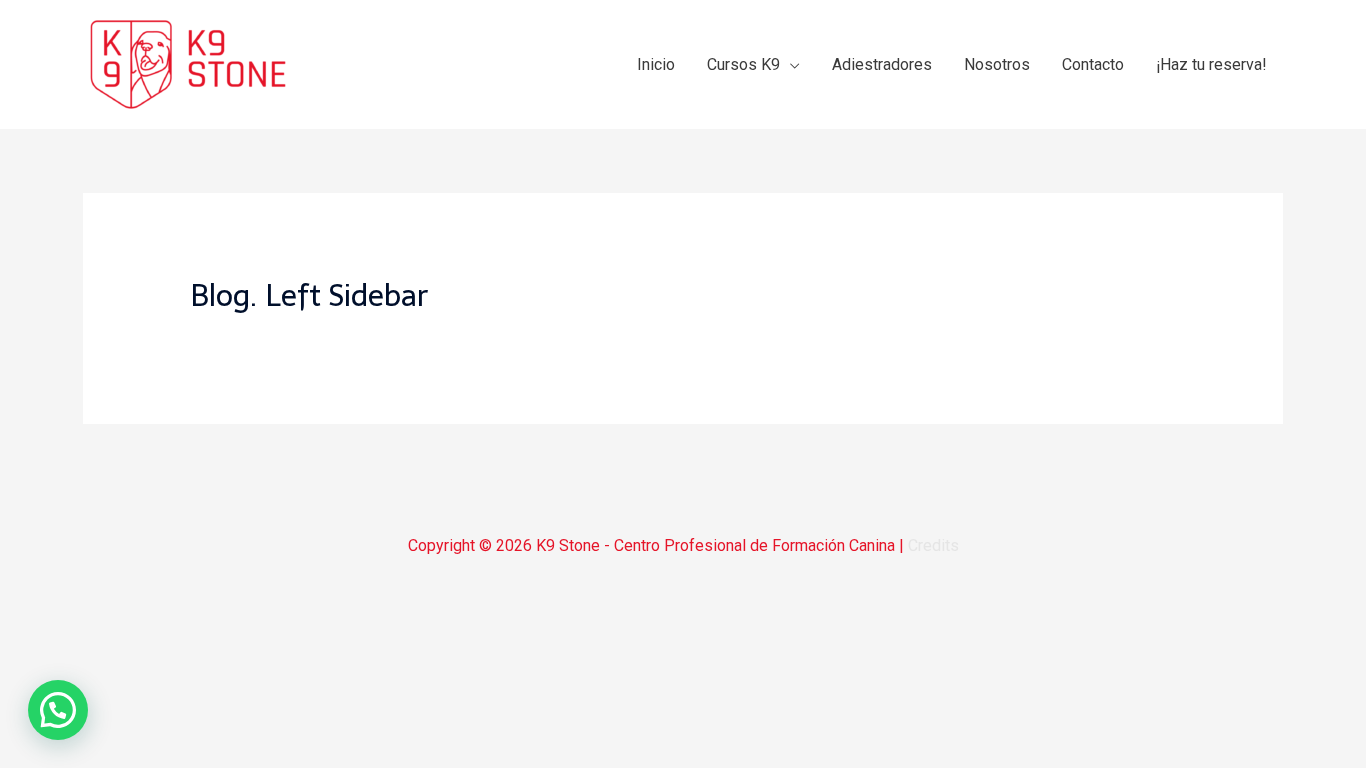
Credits (933, 545)
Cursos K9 (743, 64)
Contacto (1093, 64)
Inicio (656, 64)
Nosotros (997, 64)
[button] (58, 710)
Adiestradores (882, 64)
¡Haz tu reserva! (1211, 64)
